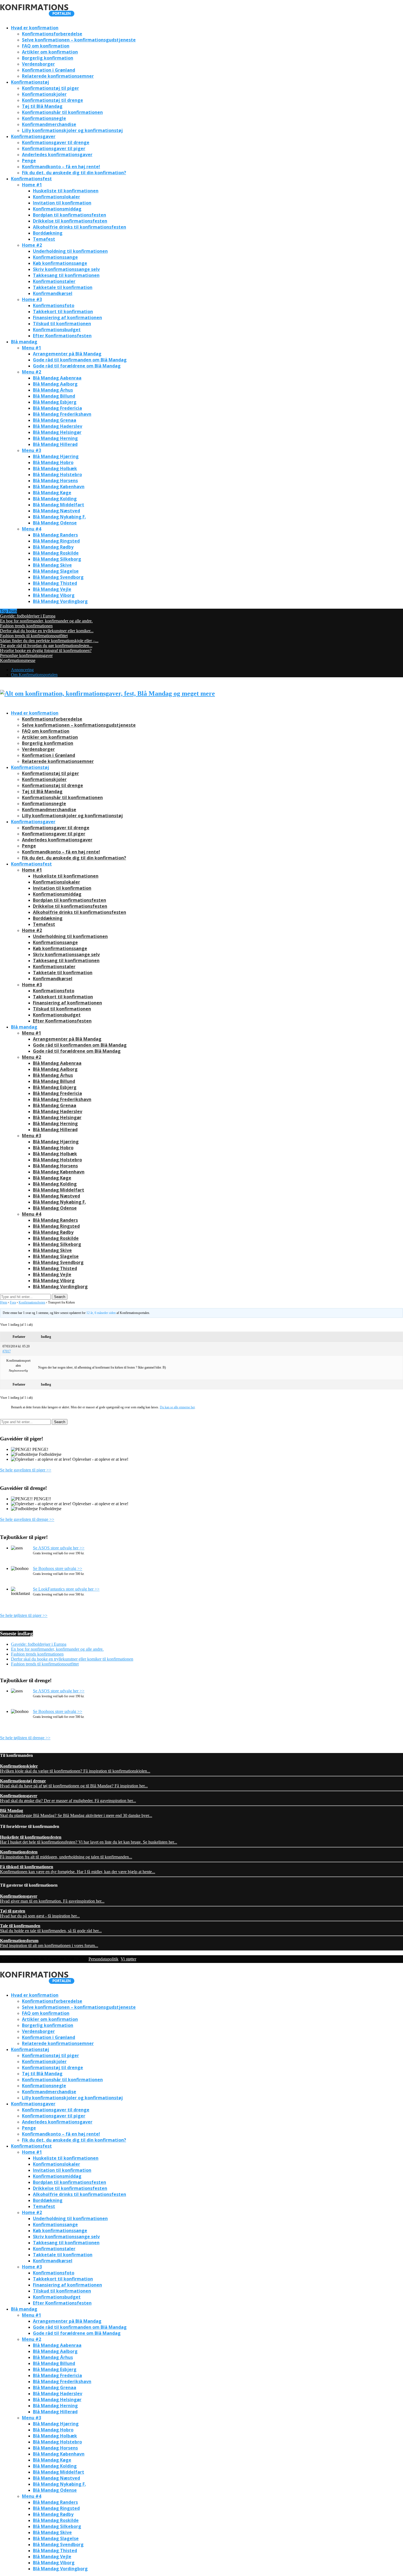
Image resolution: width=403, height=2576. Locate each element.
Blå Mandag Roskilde (56, 553)
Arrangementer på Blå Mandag (67, 354)
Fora (13, 1302)
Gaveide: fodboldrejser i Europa (28, 616)
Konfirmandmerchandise (49, 124)
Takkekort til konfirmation (63, 311)
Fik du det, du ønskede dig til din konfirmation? (74, 173)
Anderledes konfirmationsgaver (57, 154)
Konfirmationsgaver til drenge (56, 142)
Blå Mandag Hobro (53, 462)
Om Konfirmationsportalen (34, 675)
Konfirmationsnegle (44, 118)
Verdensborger (38, 64)
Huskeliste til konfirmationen (66, 191)
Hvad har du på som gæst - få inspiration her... (40, 1913)
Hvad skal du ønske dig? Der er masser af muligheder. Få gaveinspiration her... (68, 1798)
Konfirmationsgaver (33, 136)
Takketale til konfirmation (63, 287)
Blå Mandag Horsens (55, 481)
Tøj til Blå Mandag (42, 106)
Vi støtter (128, 1959)
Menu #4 (32, 529)
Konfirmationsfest (31, 179)
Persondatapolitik (103, 1959)
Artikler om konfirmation (50, 52)
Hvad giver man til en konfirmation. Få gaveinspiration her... (52, 1899)
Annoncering (22, 670)
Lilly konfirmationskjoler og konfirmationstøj (72, 130)
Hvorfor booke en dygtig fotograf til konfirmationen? (46, 651)
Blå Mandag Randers (55, 535)
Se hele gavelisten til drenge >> (27, 1519)
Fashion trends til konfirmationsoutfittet (34, 636)
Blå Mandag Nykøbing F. (59, 517)
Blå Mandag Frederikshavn (62, 414)
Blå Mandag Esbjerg (55, 402)
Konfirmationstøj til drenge (52, 100)
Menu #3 (32, 450)
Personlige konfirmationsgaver (26, 655)
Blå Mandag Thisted (55, 583)
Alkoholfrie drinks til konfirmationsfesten (80, 227)
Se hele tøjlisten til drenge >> (25, 1738)
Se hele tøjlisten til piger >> (24, 1615)
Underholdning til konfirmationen (70, 251)
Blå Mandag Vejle (52, 589)
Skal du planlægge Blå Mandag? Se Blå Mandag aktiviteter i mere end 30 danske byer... (76, 1813)
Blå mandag (24, 342)
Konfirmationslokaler (56, 197)
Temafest (44, 239)
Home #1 (32, 185)
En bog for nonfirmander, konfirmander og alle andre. (46, 621)
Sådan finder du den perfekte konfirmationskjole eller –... (49, 641)
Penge (29, 161)
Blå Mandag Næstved (56, 511)
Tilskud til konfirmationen (62, 324)
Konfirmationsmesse (18, 660)
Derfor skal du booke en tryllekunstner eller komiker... (47, 631)
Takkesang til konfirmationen (66, 275)
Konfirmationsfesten (32, 1302)
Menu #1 (32, 348)
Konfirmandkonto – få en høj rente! (61, 167)
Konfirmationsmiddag (57, 209)
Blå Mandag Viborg (54, 595)
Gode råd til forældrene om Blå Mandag (77, 366)
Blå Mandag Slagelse (56, 571)
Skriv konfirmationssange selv (66, 269)
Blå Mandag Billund (54, 396)
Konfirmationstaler (54, 281)
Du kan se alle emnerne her (177, 1407)
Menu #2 (32, 372)
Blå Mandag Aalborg (55, 384)
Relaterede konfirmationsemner (58, 76)
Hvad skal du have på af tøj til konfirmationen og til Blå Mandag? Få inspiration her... (74, 1783)
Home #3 (32, 299)
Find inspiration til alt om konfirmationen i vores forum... (49, 1943)
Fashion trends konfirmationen (26, 626)
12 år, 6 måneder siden (101, 1313)
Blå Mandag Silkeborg (57, 559)
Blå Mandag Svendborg (58, 577)
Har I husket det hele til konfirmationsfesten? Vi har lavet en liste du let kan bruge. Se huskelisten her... (89, 1840)
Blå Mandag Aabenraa (57, 378)
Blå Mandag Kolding (55, 499)
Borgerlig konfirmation (48, 58)
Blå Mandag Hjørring (56, 456)
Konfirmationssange (55, 257)
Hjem (4, 1302)
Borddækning (48, 233)
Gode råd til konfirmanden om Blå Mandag (80, 360)
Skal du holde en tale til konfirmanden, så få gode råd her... (51, 1928)
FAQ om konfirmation (46, 46)
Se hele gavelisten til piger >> (26, 1470)
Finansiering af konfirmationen (67, 318)
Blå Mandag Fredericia (57, 408)
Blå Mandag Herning (55, 438)
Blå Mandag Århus (53, 390)
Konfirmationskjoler (44, 94)
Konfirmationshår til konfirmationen (62, 112)
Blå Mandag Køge (52, 493)
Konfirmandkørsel (53, 293)
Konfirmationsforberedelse (52, 34)
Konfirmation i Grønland (49, 70)
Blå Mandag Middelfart (59, 505)
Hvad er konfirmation (35, 28)
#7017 (7, 1351)
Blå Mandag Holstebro (57, 474)
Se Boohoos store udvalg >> (58, 1568)
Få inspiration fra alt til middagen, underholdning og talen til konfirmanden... (66, 1854)
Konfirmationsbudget (57, 330)
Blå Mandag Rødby (53, 547)
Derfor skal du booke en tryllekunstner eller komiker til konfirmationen (72, 1659)
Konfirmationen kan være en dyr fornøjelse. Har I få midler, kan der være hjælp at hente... (78, 1869)
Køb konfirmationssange (60, 263)
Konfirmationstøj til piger (50, 88)
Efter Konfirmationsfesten (62, 336)
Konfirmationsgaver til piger (54, 148)
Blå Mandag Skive (52, 565)
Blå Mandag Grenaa (55, 420)
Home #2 (32, 245)
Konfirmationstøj (30, 82)
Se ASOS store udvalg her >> (59, 1548)
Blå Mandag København (59, 487)
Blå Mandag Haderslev (58, 426)
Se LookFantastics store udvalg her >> (66, 1589)
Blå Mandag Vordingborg (60, 601)
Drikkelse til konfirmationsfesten (70, 221)
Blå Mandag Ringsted (56, 541)
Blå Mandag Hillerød (55, 444)
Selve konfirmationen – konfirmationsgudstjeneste (79, 40)
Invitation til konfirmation (62, 203)
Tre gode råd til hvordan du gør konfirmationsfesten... (46, 646)
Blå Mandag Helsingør (57, 432)
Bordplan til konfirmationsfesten (69, 215)
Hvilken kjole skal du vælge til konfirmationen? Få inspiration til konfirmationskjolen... (75, 1769)
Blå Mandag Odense (55, 523)
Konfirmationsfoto (54, 305)
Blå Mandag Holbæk (55, 468)
